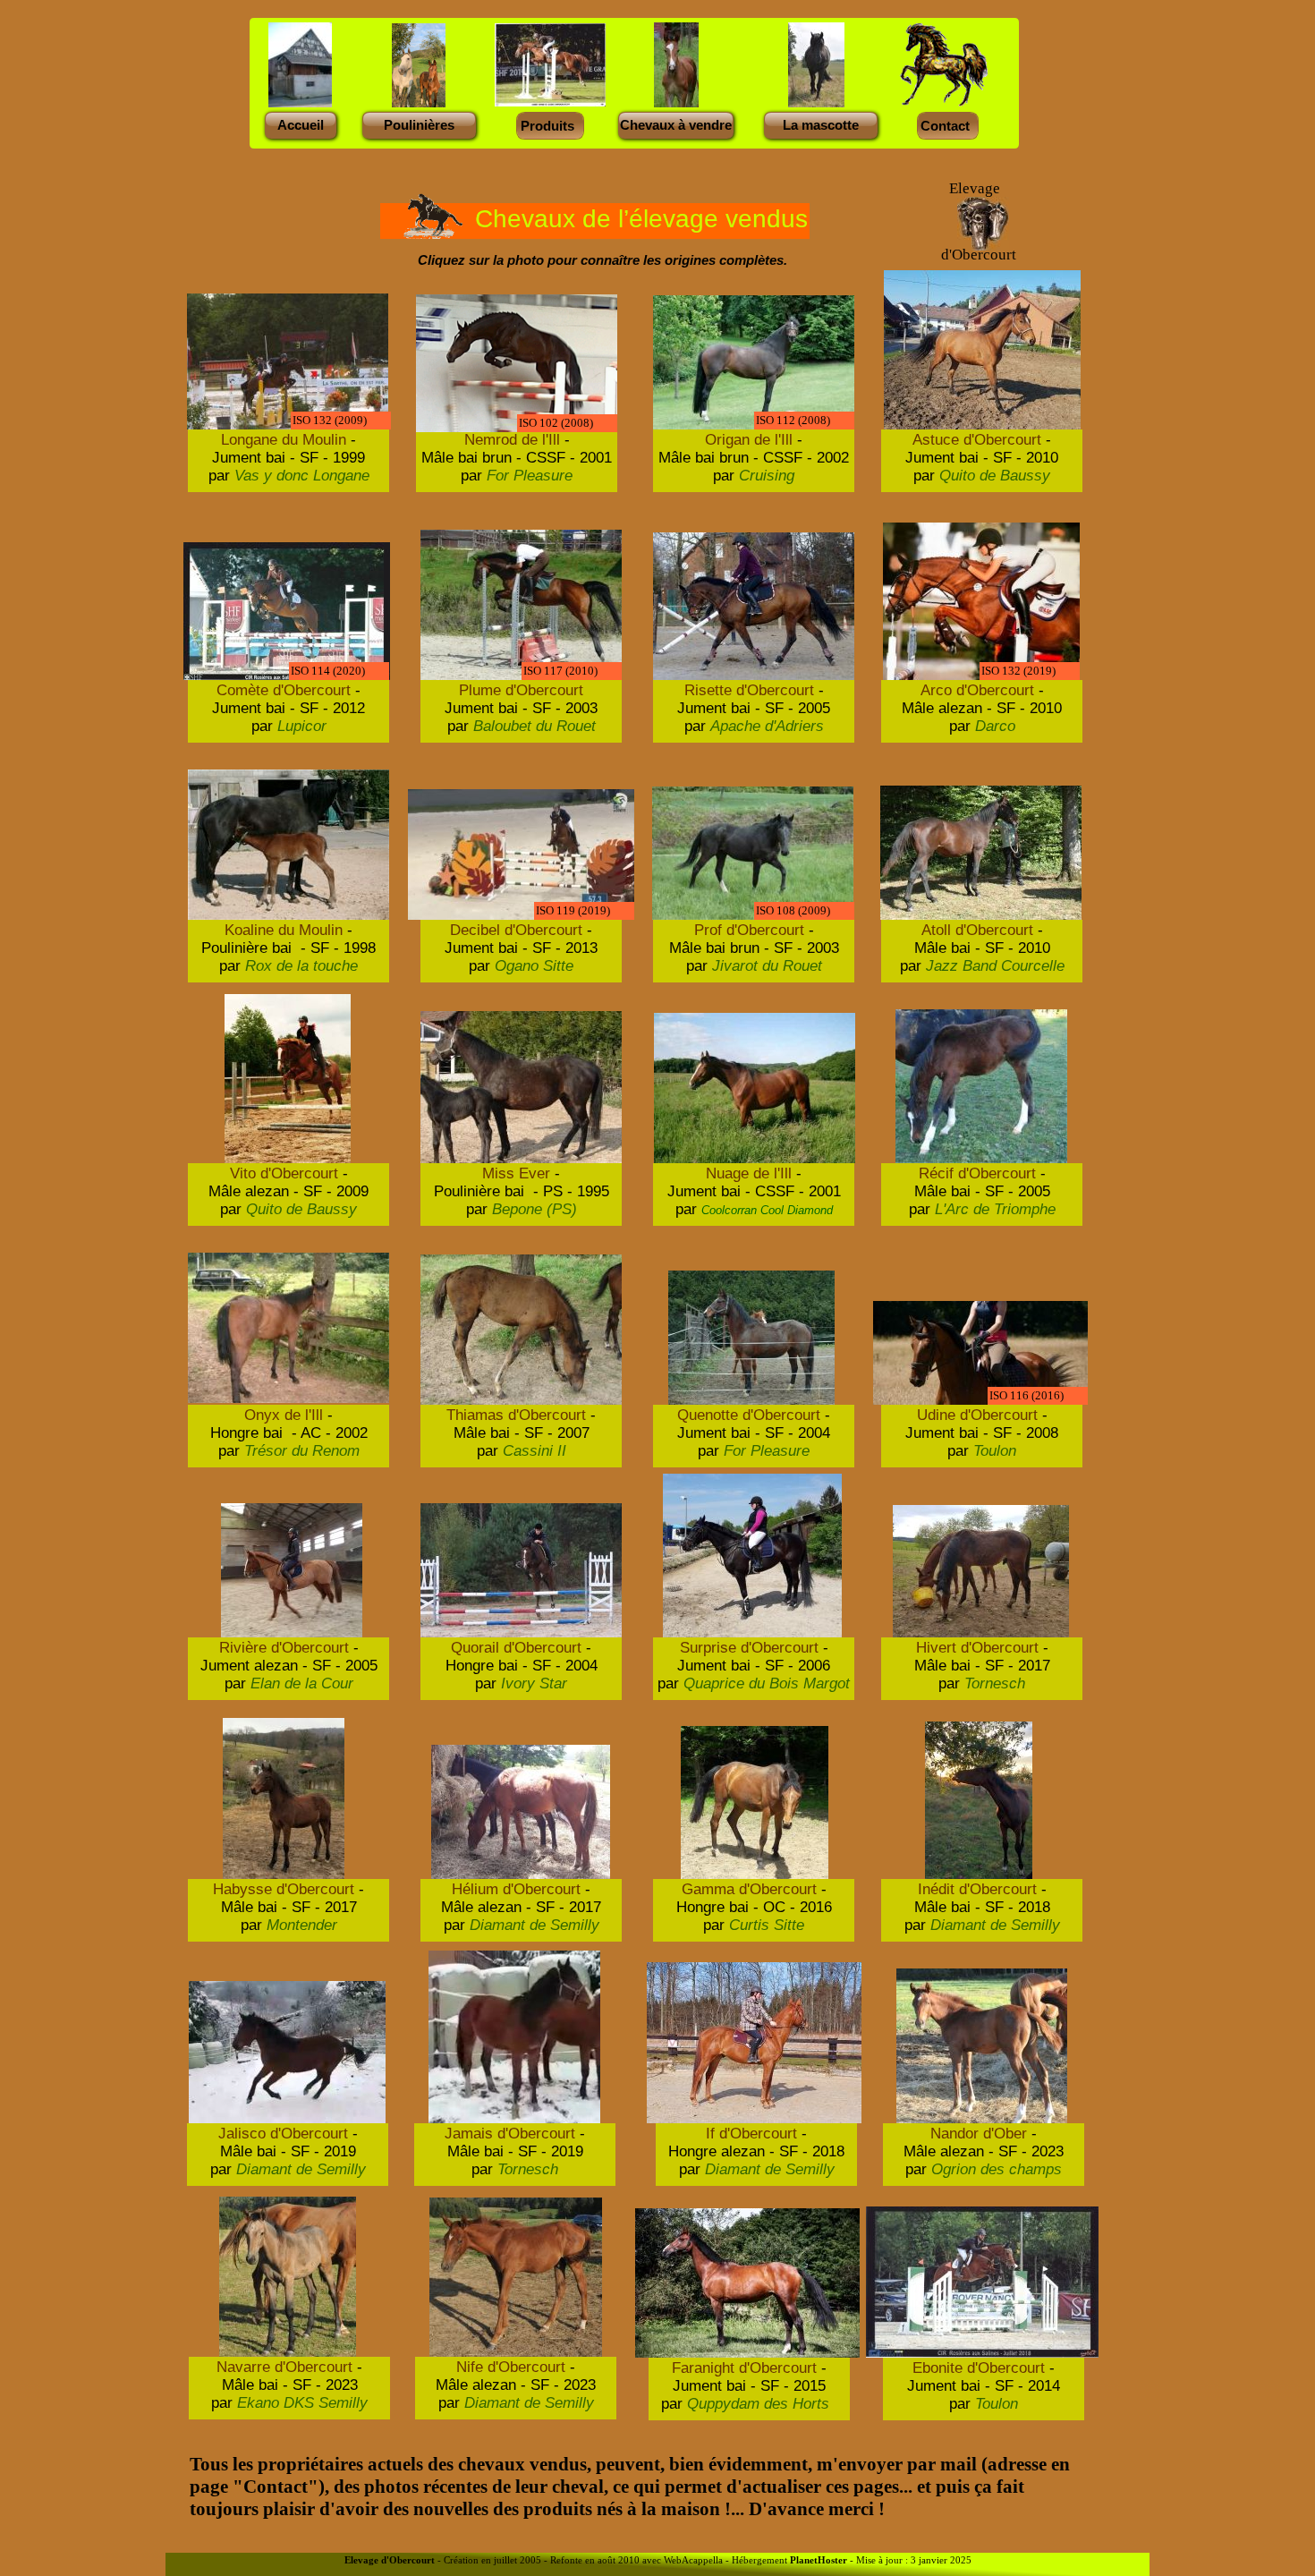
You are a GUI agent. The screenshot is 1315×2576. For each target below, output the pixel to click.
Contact (945, 126)
